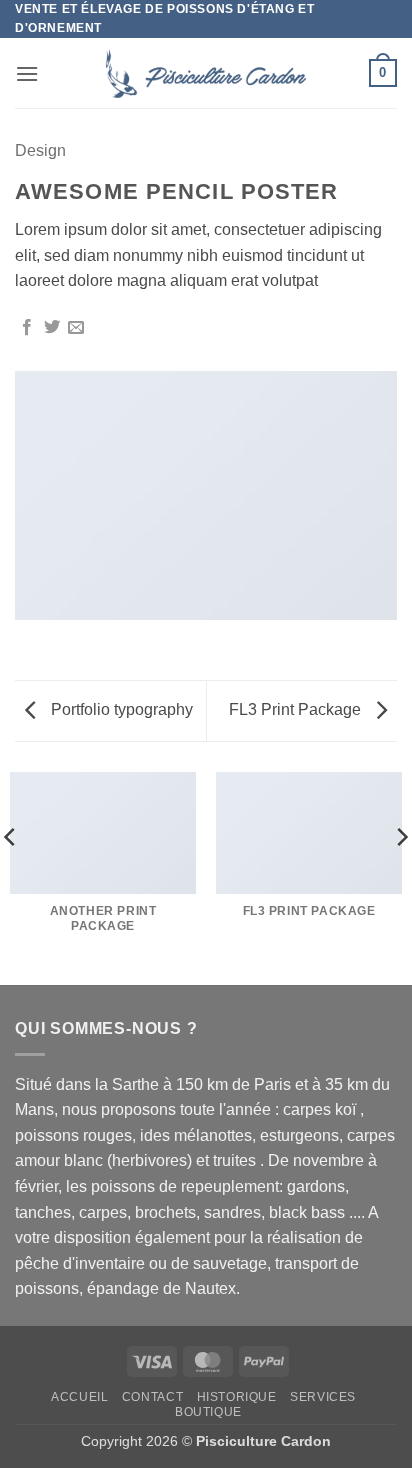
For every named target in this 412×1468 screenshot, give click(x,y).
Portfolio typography (120, 709)
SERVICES (323, 1397)
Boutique (208, 1412)
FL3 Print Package (297, 709)
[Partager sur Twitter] (52, 328)
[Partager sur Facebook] (27, 328)
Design (40, 150)
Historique (237, 1397)
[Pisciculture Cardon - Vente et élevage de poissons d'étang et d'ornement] (206, 73)
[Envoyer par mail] (76, 328)
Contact (152, 1397)
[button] (27, 73)
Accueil (79, 1397)
